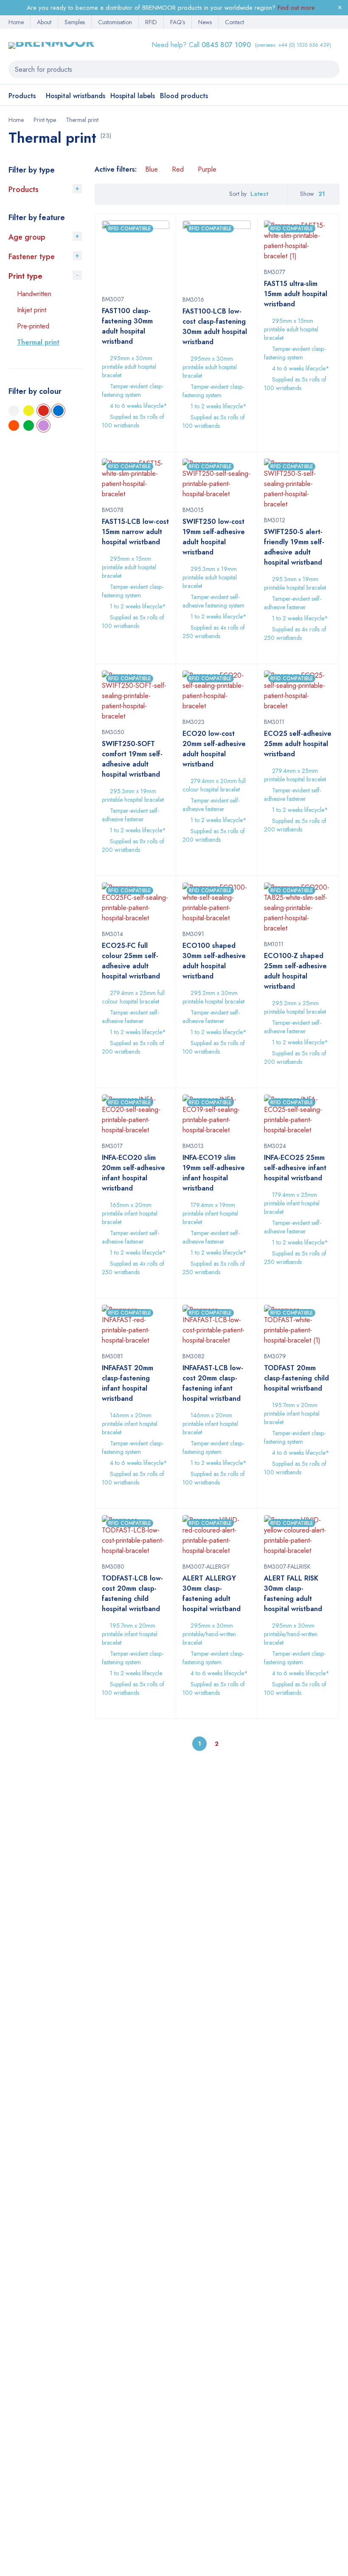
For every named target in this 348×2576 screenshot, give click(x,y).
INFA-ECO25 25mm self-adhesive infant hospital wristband (295, 1168)
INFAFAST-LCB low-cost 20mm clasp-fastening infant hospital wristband (213, 1383)
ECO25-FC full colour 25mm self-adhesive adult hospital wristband (131, 961)
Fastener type (32, 257)
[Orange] (14, 426)
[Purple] (43, 426)
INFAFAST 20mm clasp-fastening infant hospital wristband (128, 1383)
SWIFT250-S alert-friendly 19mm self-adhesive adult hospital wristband (294, 547)
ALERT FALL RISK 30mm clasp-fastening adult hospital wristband (293, 1593)
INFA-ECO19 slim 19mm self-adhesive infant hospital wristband (214, 1173)
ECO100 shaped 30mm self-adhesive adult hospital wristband (214, 961)
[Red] (43, 411)
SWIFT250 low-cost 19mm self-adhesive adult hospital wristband (214, 537)
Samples (75, 22)
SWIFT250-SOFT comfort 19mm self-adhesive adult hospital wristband (132, 759)
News (205, 22)
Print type (45, 120)
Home (16, 22)
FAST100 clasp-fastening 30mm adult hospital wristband (127, 326)
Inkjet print (32, 310)
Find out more (296, 8)
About (44, 22)
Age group (27, 237)
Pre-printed (33, 326)
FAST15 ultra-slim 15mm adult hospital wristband (296, 294)
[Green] (29, 426)
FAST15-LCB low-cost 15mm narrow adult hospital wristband (135, 532)
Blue (152, 169)
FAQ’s (178, 22)
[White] (14, 411)
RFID (151, 22)
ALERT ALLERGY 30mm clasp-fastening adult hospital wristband (212, 1593)
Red (178, 169)
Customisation (115, 22)
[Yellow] (29, 411)
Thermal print (38, 342)
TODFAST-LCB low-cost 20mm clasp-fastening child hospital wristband (132, 1593)
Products (24, 189)
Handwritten (34, 294)
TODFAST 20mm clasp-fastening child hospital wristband (296, 1378)
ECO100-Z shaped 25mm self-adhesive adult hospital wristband (295, 971)
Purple (207, 169)
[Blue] (58, 411)
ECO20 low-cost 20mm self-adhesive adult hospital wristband (214, 749)
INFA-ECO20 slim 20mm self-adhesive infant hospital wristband (133, 1173)
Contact (234, 22)
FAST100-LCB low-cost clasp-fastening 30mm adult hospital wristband (215, 327)
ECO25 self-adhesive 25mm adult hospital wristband (298, 744)
